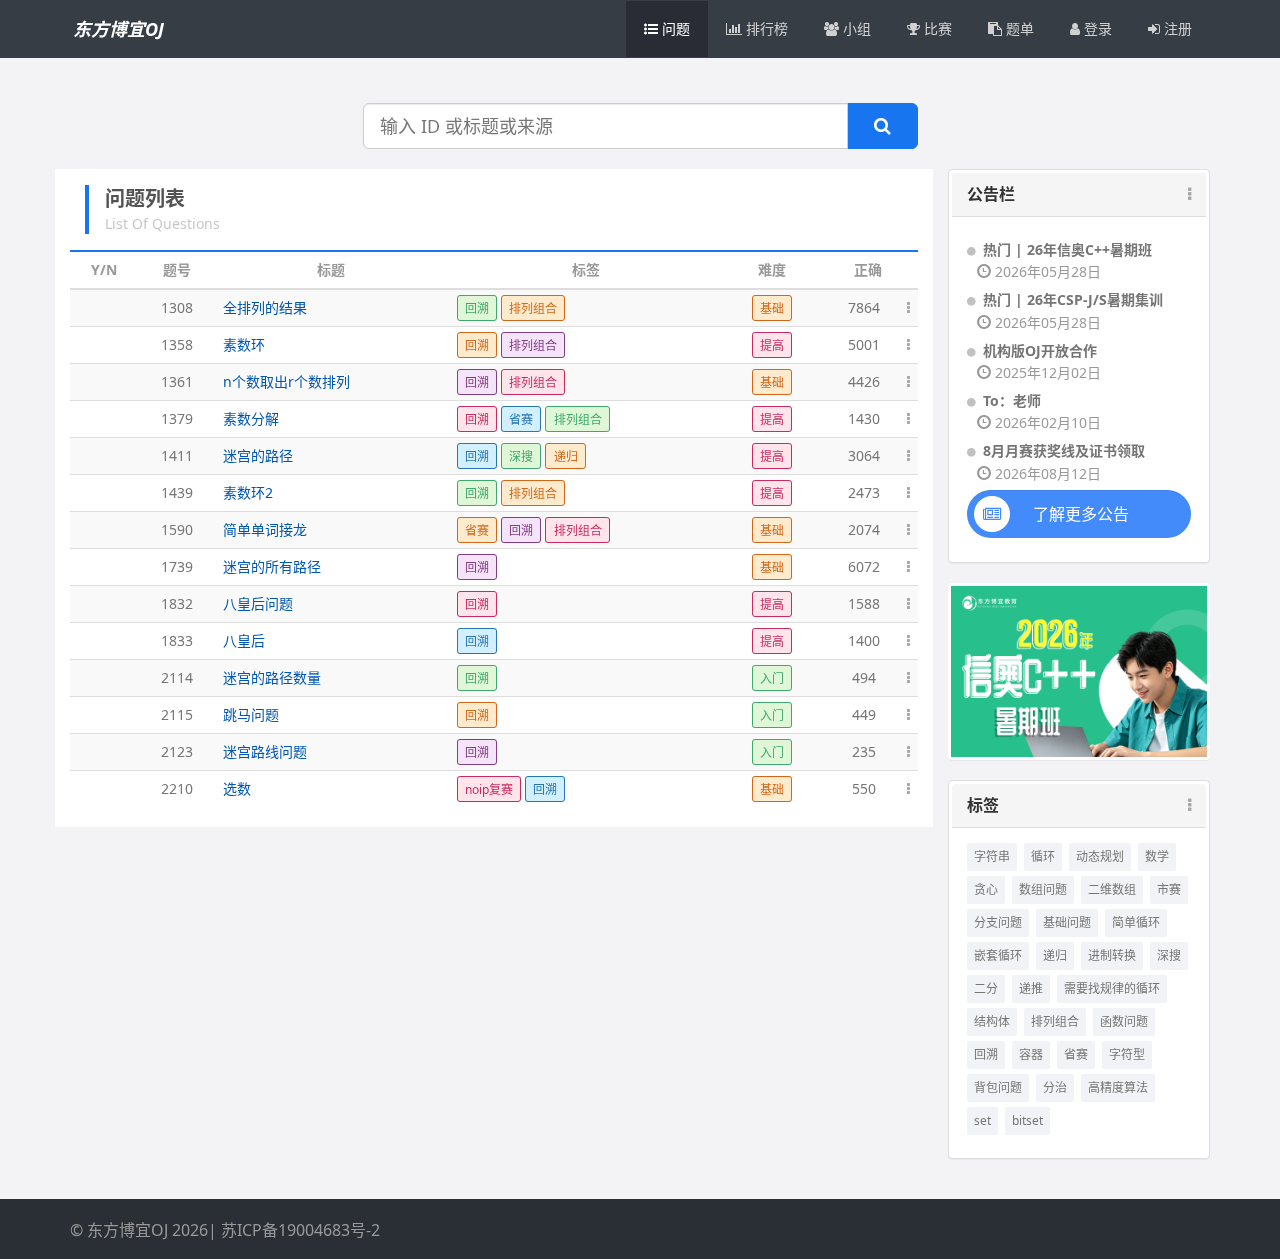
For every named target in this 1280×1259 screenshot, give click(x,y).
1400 (864, 640)
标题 (331, 269)
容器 (1031, 1054)
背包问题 (998, 1087)
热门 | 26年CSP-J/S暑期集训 (1073, 299)
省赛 (1076, 1054)
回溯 (986, 1054)
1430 (864, 418)
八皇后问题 (258, 603)
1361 (177, 381)
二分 (986, 988)
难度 (772, 269)
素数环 (244, 344)
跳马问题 (251, 714)
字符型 (1127, 1054)
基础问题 (1067, 922)
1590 (177, 529)
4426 (864, 381)
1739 (177, 566)
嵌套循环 (998, 955)
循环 (1043, 856)
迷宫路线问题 (265, 751)
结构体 (992, 1021)
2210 (177, 788)
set (982, 1120)
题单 (1018, 28)
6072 (864, 566)
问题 (674, 28)
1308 (177, 307)
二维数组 (1112, 889)
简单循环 (1136, 922)
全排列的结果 (265, 307)
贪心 (986, 889)
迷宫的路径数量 (272, 677)
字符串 (992, 856)
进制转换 (1112, 955)
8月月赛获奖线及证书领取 (1064, 450)
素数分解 (251, 418)
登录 (1096, 28)
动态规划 (1100, 856)
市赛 (1169, 889)
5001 (864, 344)
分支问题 (998, 922)
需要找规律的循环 (1112, 988)
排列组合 (1055, 1021)
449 (864, 714)
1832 (177, 603)
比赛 (936, 28)
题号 (177, 269)
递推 (1031, 988)
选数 (237, 788)
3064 (864, 455)
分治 (1055, 1087)
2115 (177, 714)
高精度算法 (1118, 1087)
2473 (864, 492)
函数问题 (1124, 1021)
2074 (864, 529)
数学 (1157, 856)
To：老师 (1012, 400)
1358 (177, 344)
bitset (1027, 1120)
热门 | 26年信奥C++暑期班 (1067, 249)
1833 (177, 640)
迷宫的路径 (258, 455)
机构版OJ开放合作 (1040, 350)
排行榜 (765, 28)
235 (864, 751)
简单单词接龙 (265, 529)
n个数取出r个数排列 (286, 381)
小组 (855, 28)
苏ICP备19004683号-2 (300, 1230)
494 (864, 677)
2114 (177, 677)
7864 (864, 307)
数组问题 (1043, 889)
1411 (177, 455)
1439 (177, 492)
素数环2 (248, 492)
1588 (864, 603)
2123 (177, 751)
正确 (868, 269)
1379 (177, 418)
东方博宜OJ (118, 29)
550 (864, 788)
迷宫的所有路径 (272, 566)
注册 (1176, 28)
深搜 (1169, 955)
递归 (1055, 955)
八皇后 (244, 640)
